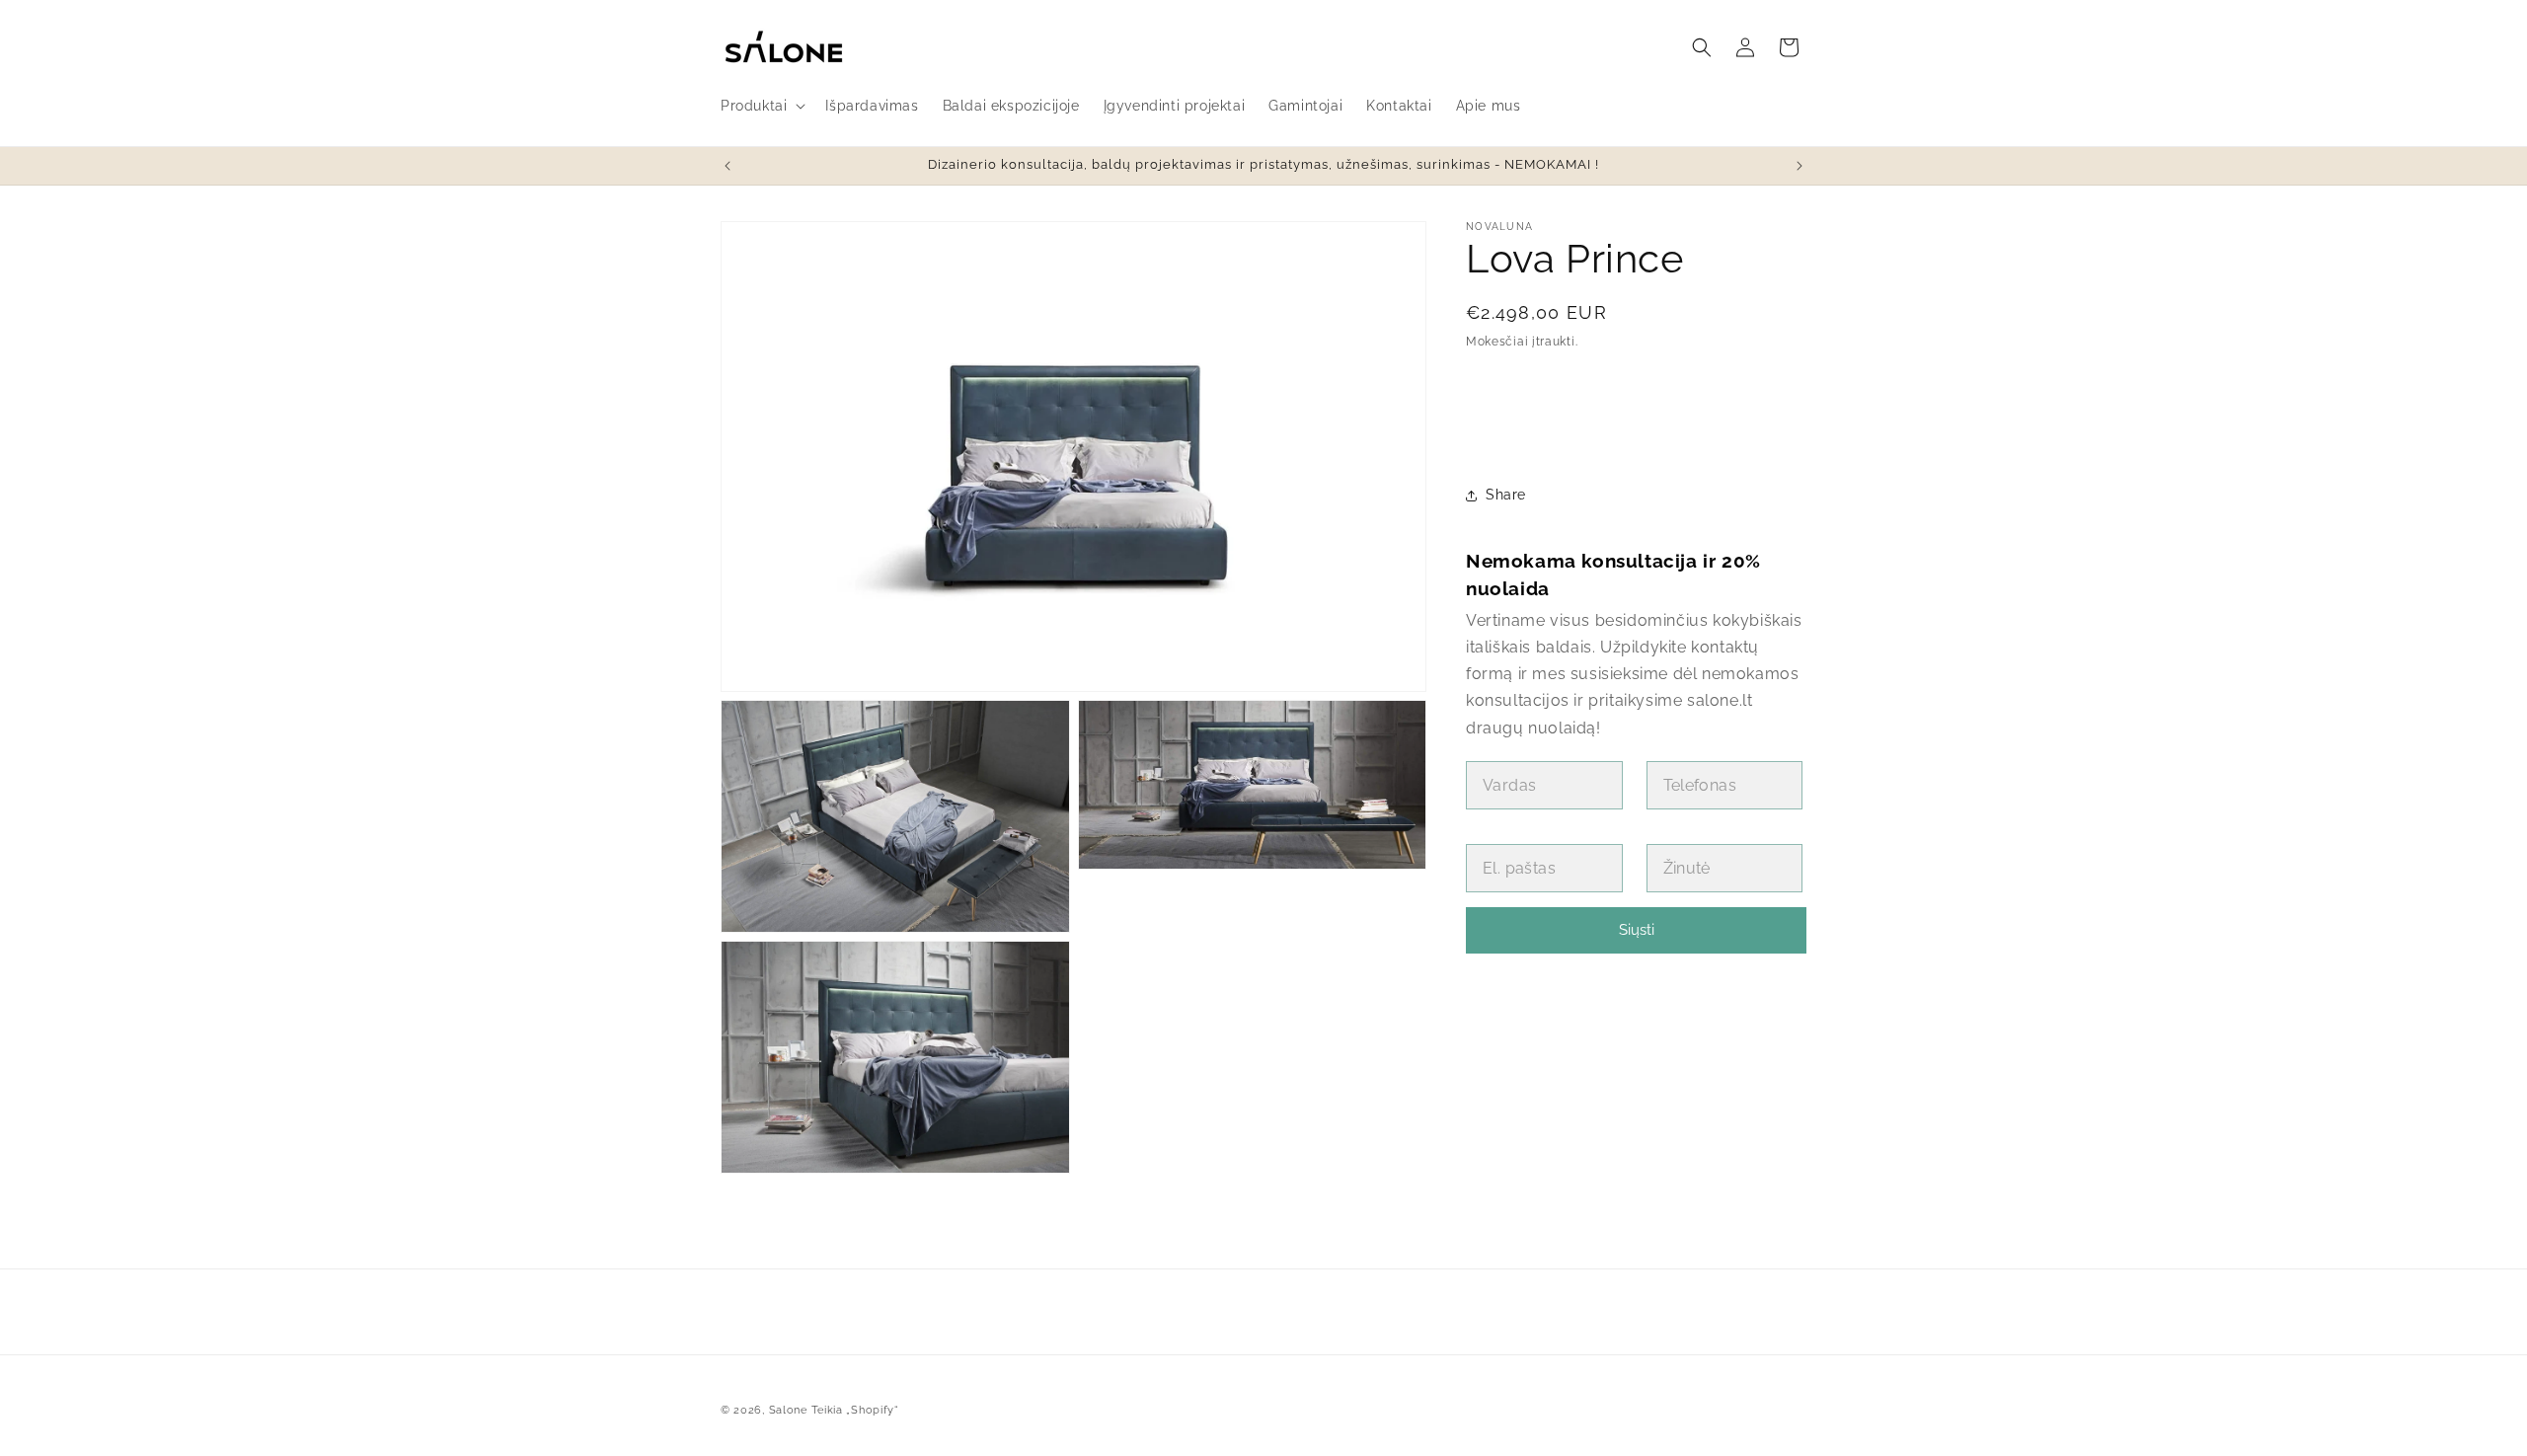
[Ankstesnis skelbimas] (727, 166)
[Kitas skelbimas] (1800, 166)
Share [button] (1506, 495)
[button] (761, 106)
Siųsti (1637, 930)
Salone (788, 1410)
